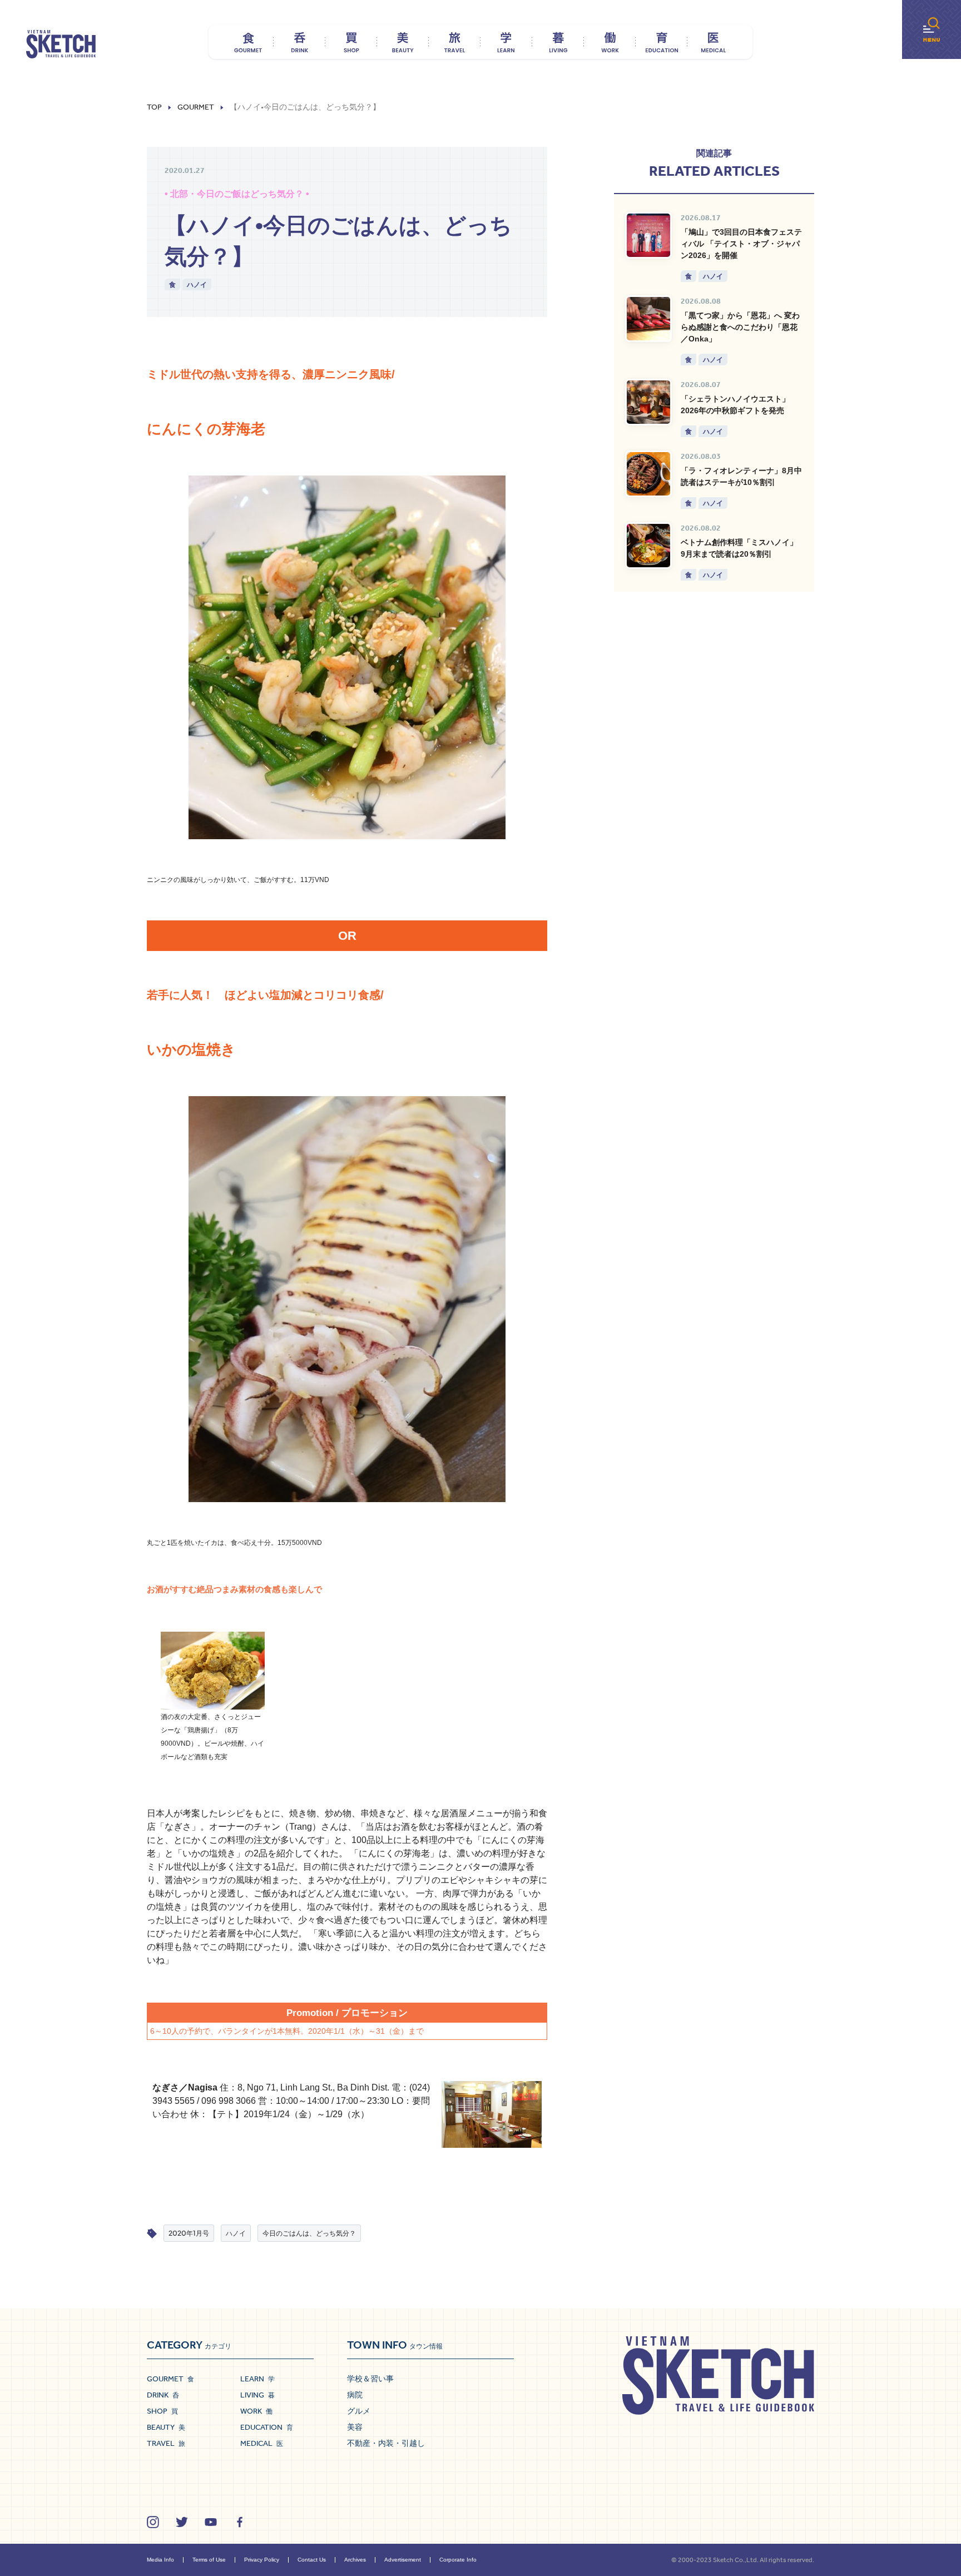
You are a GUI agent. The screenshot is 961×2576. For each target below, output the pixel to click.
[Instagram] (153, 2522)
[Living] (558, 42)
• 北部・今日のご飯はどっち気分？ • (237, 194)
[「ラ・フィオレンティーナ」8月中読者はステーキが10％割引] (648, 474)
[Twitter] (182, 2522)
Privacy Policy (262, 2560)
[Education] (662, 42)
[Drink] (299, 42)
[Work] (610, 42)
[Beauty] (403, 42)
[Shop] (351, 42)
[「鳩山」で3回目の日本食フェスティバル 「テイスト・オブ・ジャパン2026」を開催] (648, 235)
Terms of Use (209, 2560)
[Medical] (713, 42)
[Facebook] (240, 2522)
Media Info (160, 2560)
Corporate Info (458, 2560)
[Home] (61, 44)
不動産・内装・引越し (386, 2443)
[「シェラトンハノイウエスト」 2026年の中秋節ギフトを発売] (648, 402)
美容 (355, 2427)
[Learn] (506, 42)
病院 (355, 2395)
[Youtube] (211, 2522)
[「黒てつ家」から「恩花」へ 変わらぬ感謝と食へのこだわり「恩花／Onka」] (648, 319)
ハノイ (197, 284)
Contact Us (312, 2560)
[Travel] (455, 42)
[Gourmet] (248, 42)
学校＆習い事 (370, 2379)
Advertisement (403, 2560)
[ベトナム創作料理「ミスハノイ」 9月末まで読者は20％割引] (648, 546)
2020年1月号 (189, 2233)
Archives (355, 2560)
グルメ (359, 2411)
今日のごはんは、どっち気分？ (309, 2233)
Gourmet (196, 107)
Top (154, 107)
